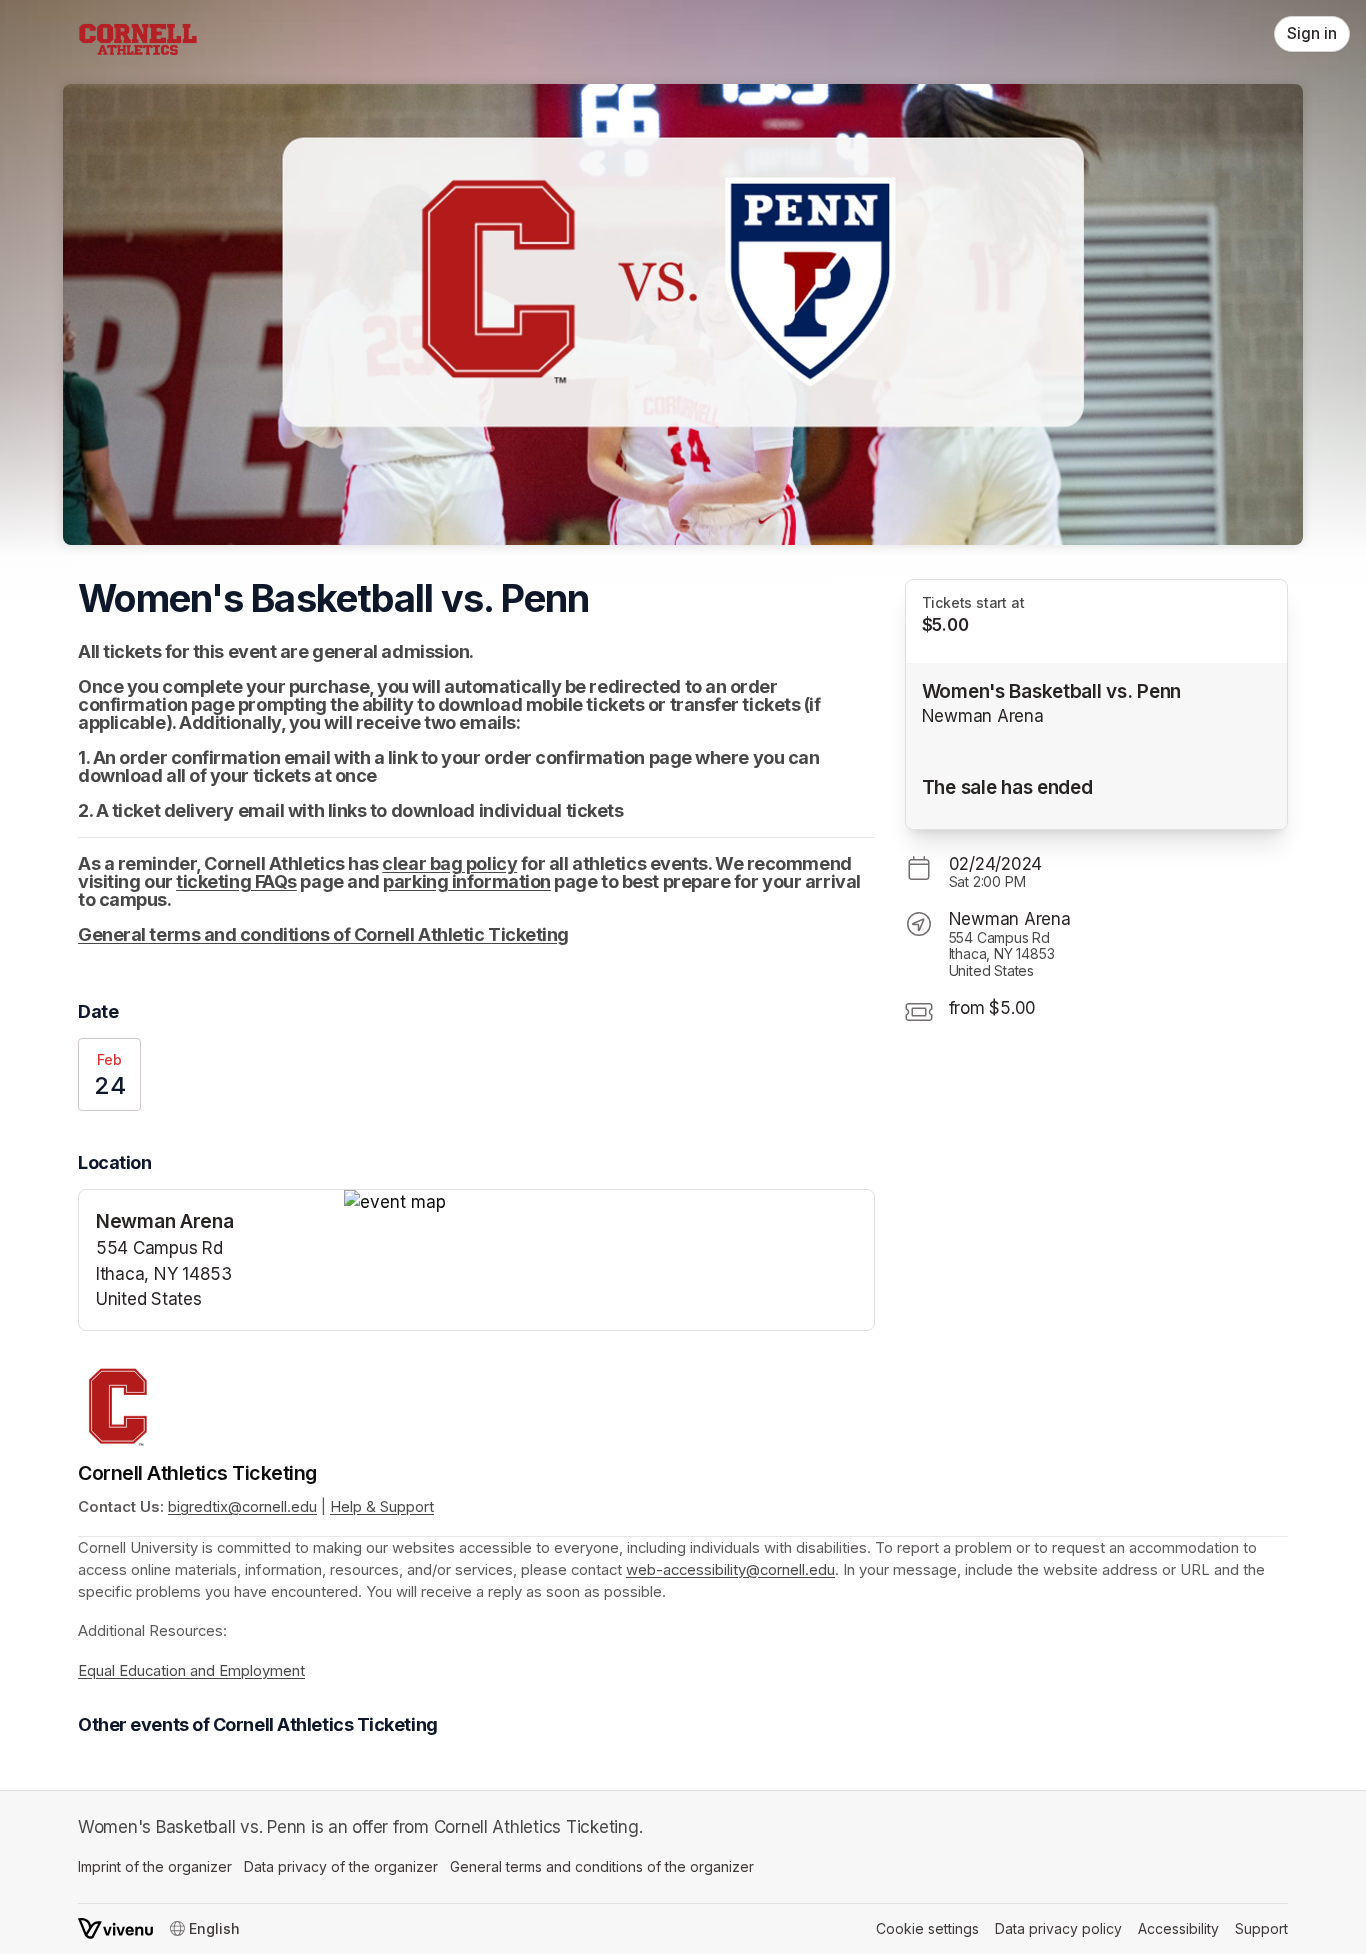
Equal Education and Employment (191, 1671)
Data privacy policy (1058, 1928)
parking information (466, 881)
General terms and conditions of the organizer (602, 1866)
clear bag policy (449, 863)
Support (1261, 1928)
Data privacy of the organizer (341, 1866)
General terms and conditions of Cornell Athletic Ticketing (323, 934)
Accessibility (1178, 1928)
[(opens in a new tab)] (609, 1203)
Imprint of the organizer (155, 1866)
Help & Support (382, 1507)
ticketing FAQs (236, 881)
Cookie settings (927, 1928)
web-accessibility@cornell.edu (730, 1570)
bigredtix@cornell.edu (242, 1507)
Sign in (1312, 33)
